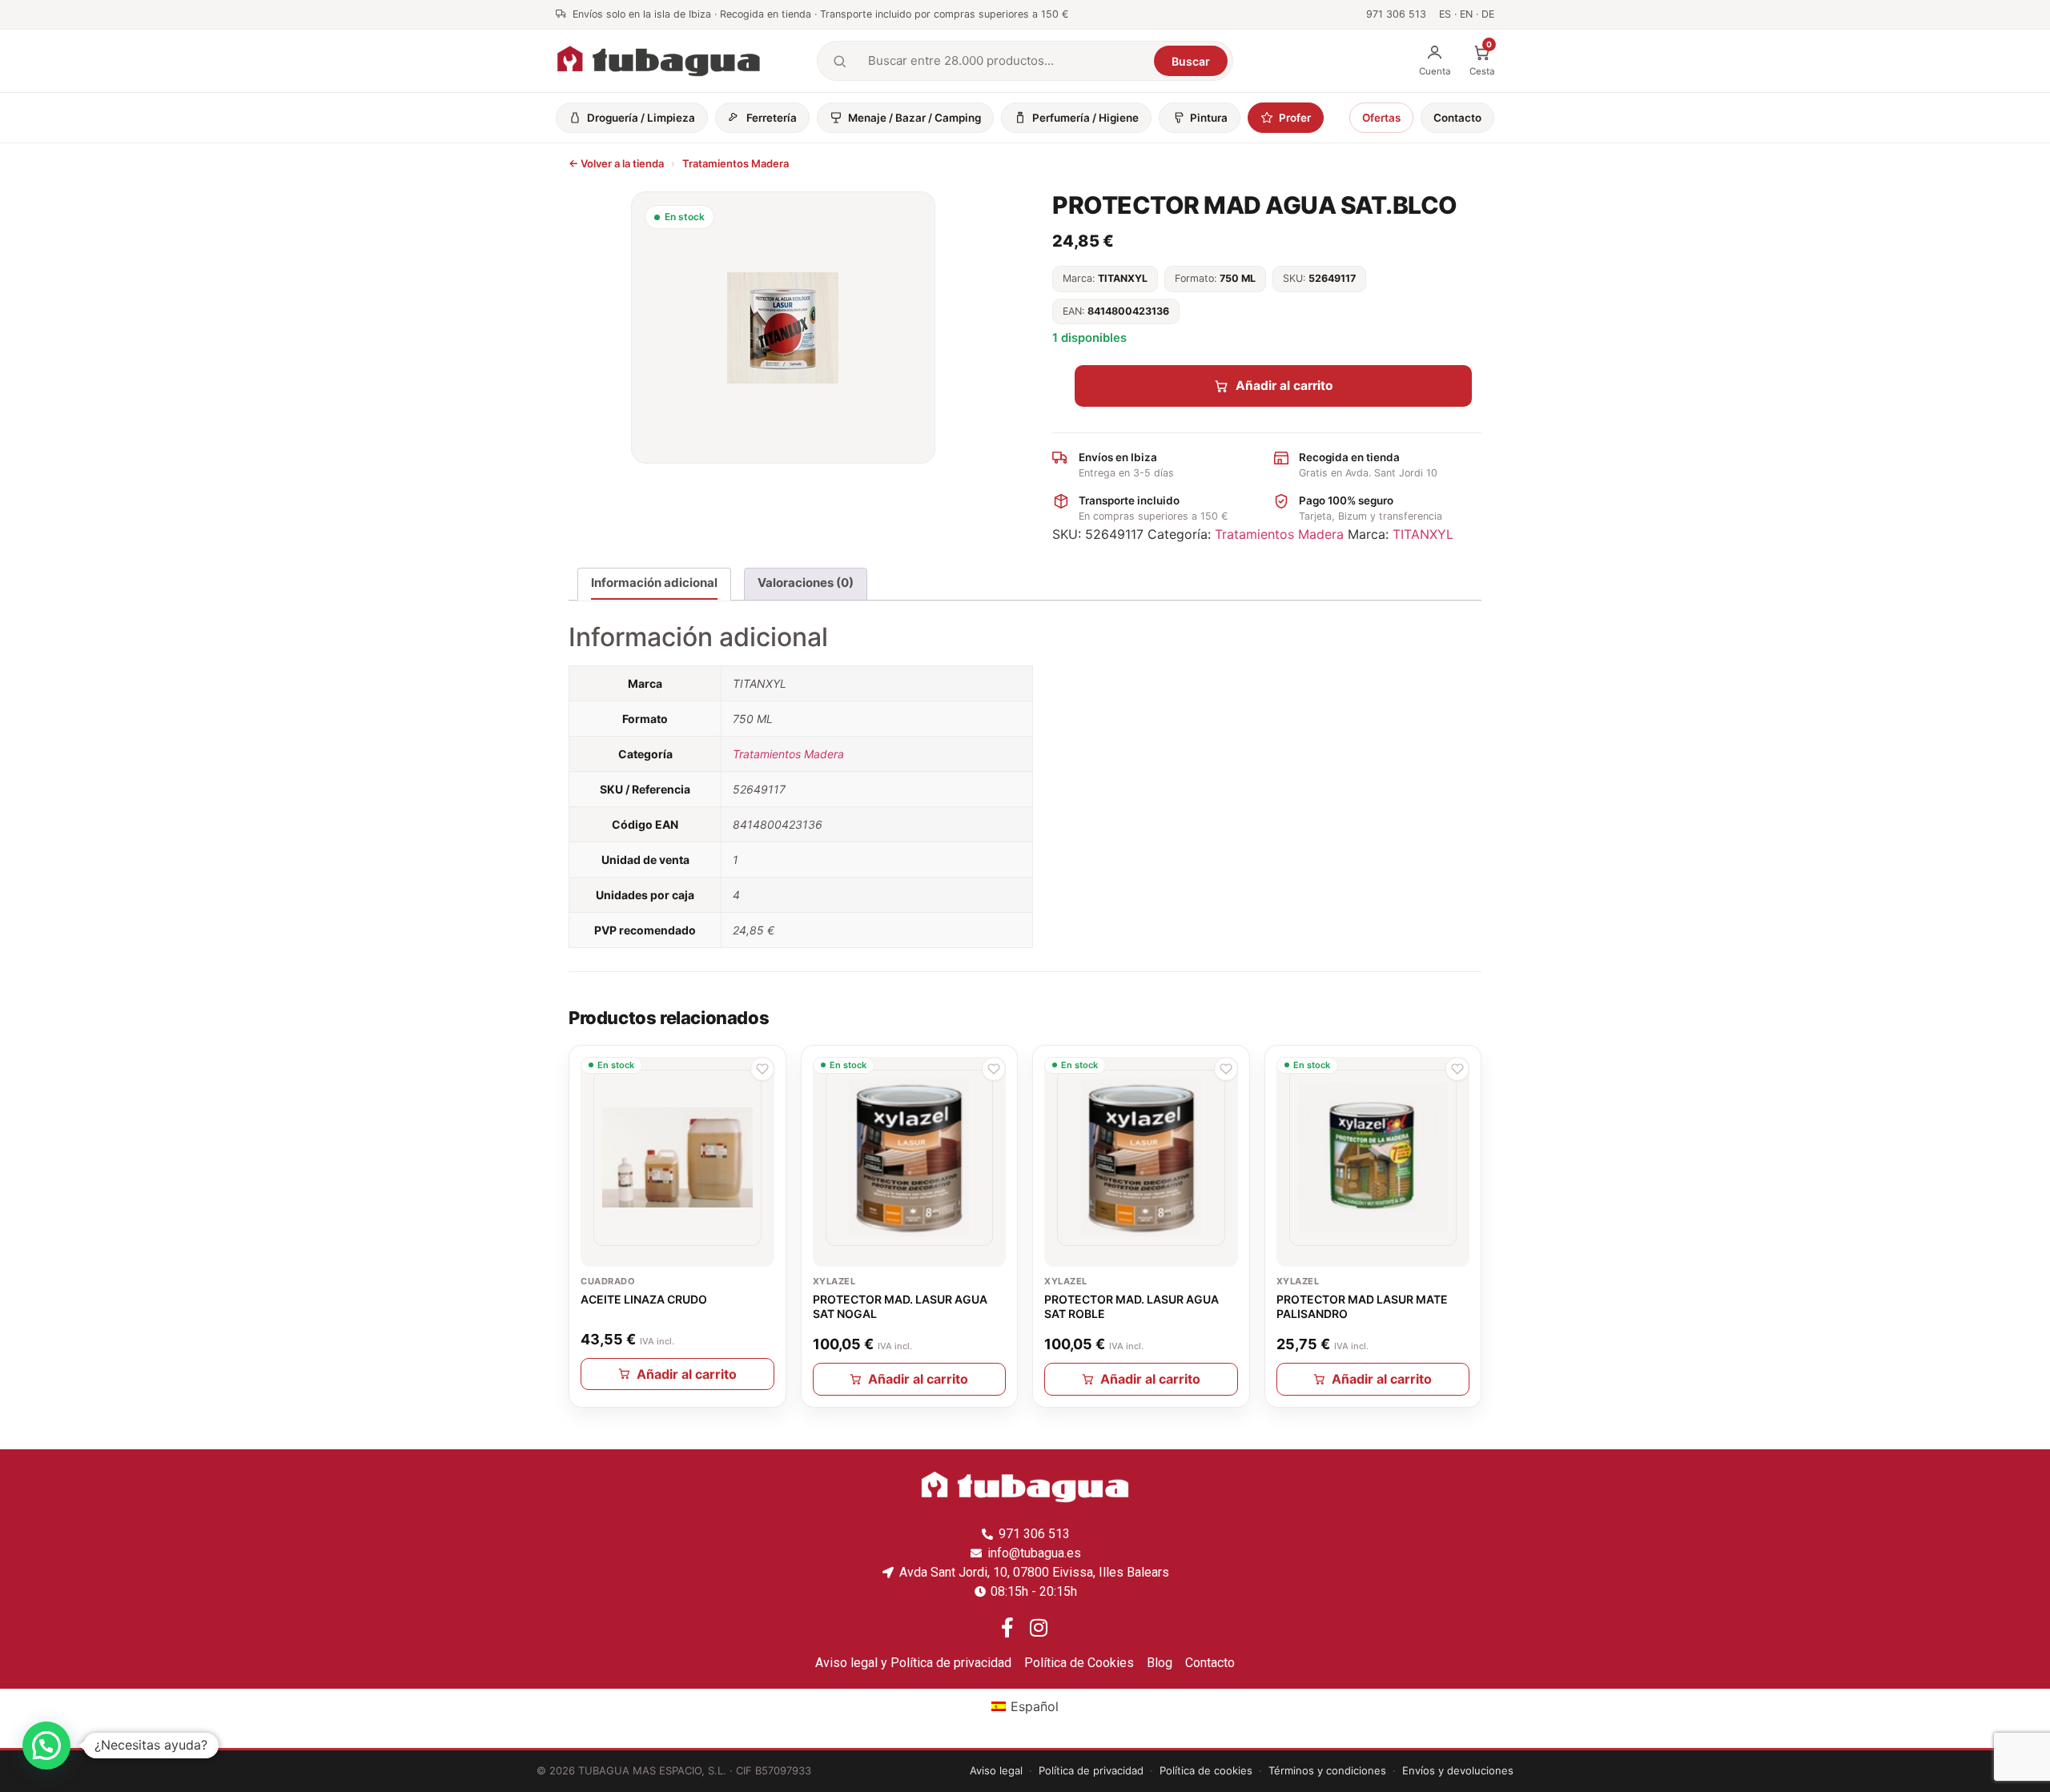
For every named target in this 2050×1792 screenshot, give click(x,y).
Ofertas (1381, 118)
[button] (762, 1069)
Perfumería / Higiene (1085, 118)
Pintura (1209, 118)
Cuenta (1435, 71)
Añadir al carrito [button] (687, 1374)
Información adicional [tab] (654, 583)
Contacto (1457, 118)
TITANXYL (1423, 534)
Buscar (1191, 61)
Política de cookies (1206, 1770)
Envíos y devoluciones (1458, 1770)
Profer (1295, 118)
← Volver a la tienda (616, 163)
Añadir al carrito (1284, 386)
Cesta (1482, 60)
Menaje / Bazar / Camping (914, 118)
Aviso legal (996, 1770)
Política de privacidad (1091, 1770)
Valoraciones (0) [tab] (806, 583)
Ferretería (772, 118)
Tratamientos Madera (736, 163)
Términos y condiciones (1327, 1770)
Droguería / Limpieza (641, 118)
